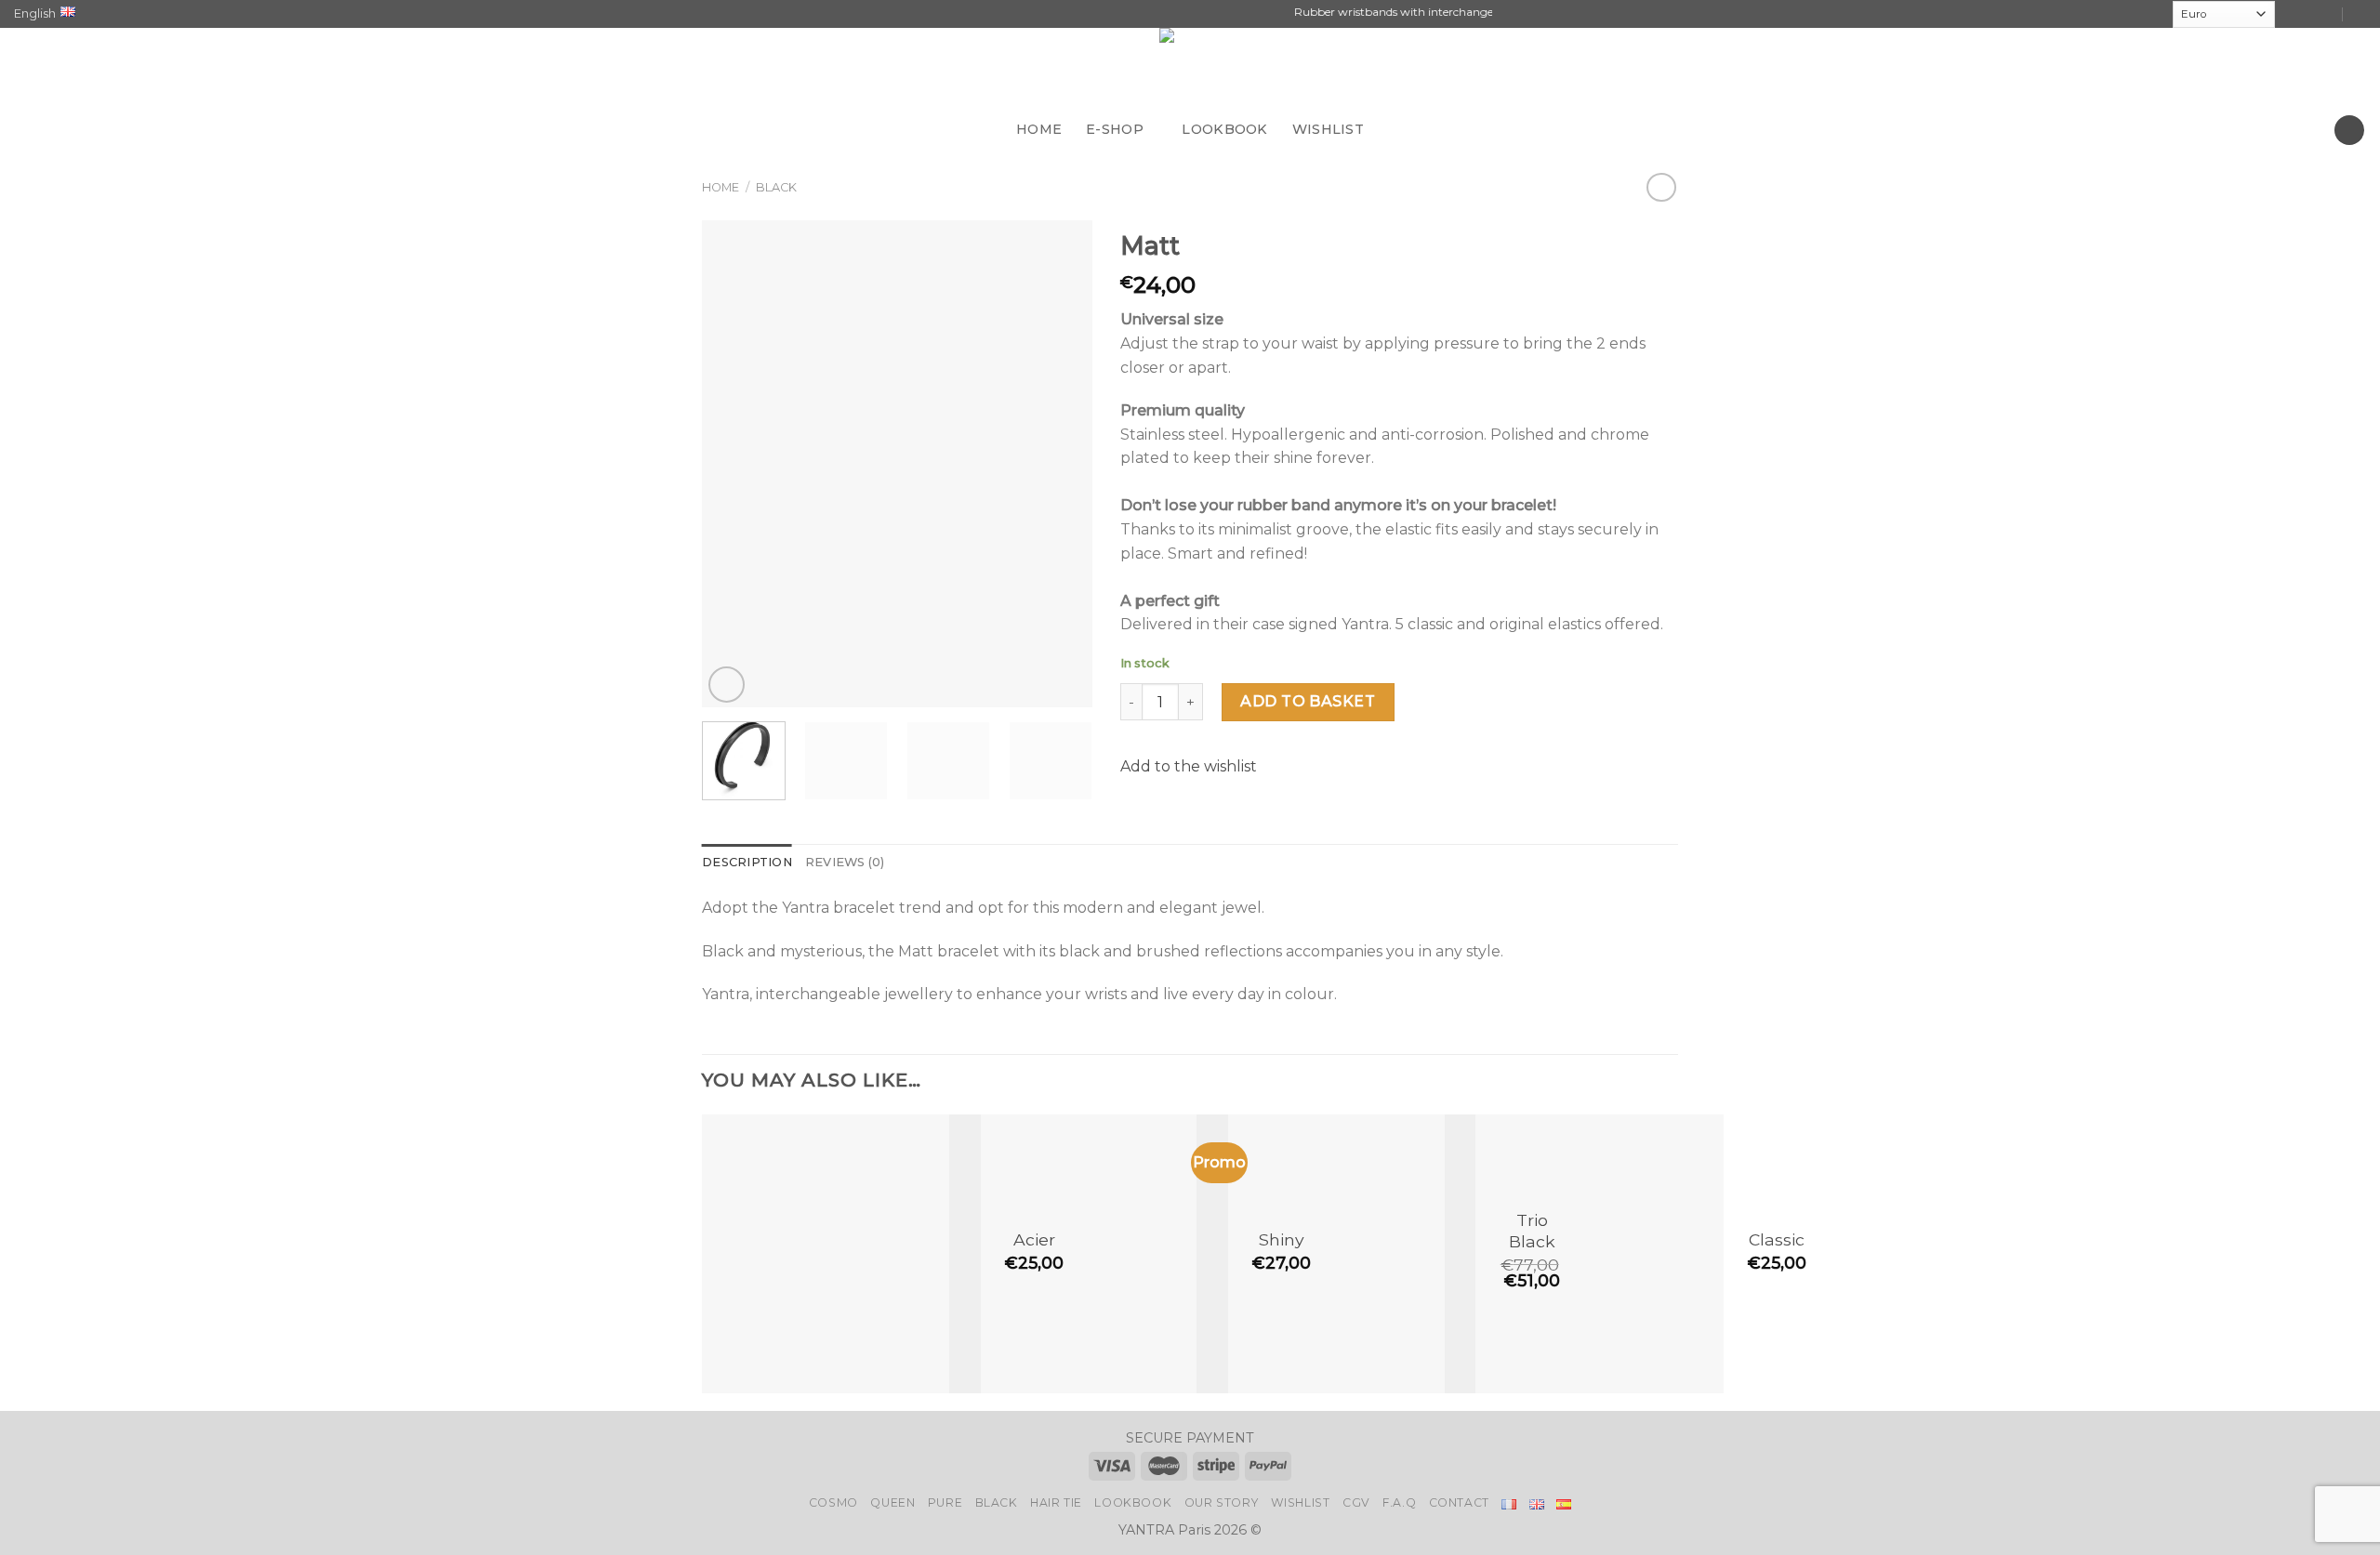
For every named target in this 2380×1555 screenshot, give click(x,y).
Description (747, 862)
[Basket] (2349, 131)
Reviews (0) (845, 862)
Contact (1459, 1502)
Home (721, 187)
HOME (1039, 129)
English (35, 13)
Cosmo (833, 1502)
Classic (1777, 1239)
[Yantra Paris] (1190, 69)
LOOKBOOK (1224, 129)
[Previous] (734, 463)
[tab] (747, 863)
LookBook (1133, 1502)
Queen (892, 1502)
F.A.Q (1399, 1502)
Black (776, 187)
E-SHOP (1115, 129)
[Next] (1061, 463)
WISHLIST (1328, 129)
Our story (1222, 1502)
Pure (945, 1502)
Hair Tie (1056, 1502)
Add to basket (1308, 701)
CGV (1356, 1502)
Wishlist (1301, 1502)
